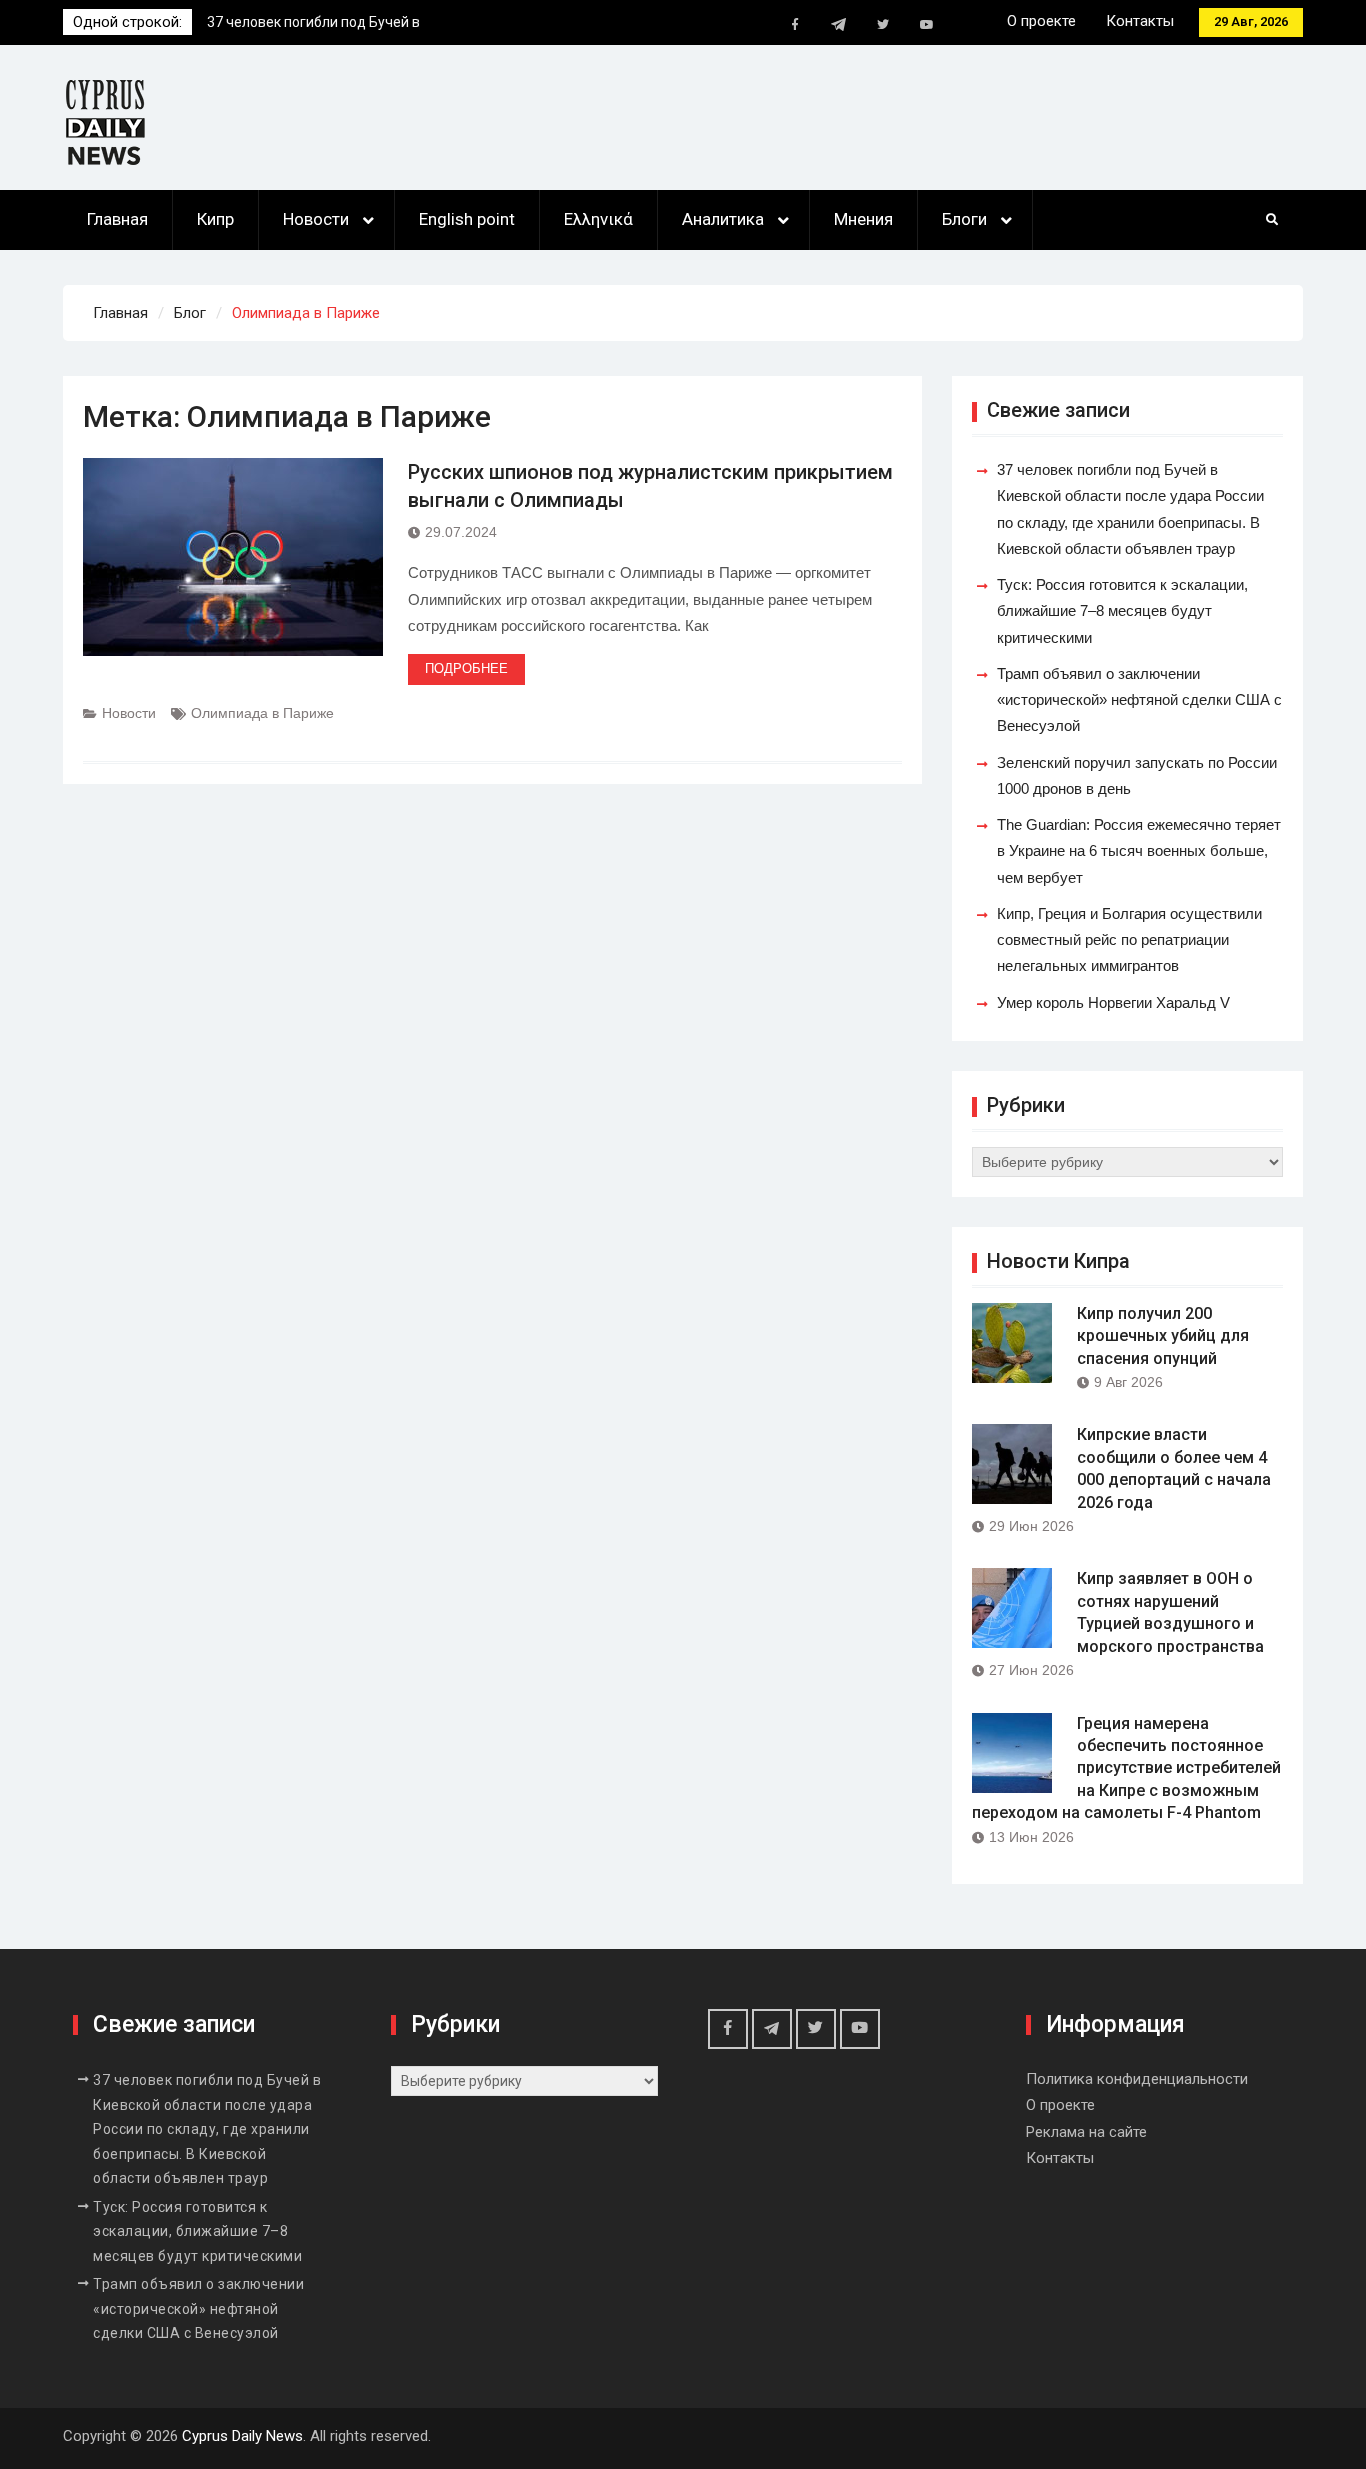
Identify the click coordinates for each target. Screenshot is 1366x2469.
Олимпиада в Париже (262, 713)
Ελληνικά (598, 219)
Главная (117, 219)
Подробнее (466, 668)
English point (467, 219)
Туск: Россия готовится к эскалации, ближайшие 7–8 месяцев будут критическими (1122, 611)
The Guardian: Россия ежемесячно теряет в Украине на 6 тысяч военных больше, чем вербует (1139, 851)
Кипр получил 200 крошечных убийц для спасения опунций (1163, 1336)
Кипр (215, 219)
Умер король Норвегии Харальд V (1113, 1002)
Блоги (964, 219)
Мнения (863, 219)
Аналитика (723, 219)
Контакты (1140, 21)
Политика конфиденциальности (1137, 2079)
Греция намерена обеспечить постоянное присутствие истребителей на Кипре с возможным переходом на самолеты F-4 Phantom (1126, 1768)
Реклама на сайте (1086, 2132)
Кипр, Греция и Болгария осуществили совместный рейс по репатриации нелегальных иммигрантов (1129, 940)
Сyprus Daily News (242, 2436)
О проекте (1041, 21)
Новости (316, 219)
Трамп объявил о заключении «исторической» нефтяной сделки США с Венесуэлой (1139, 700)
